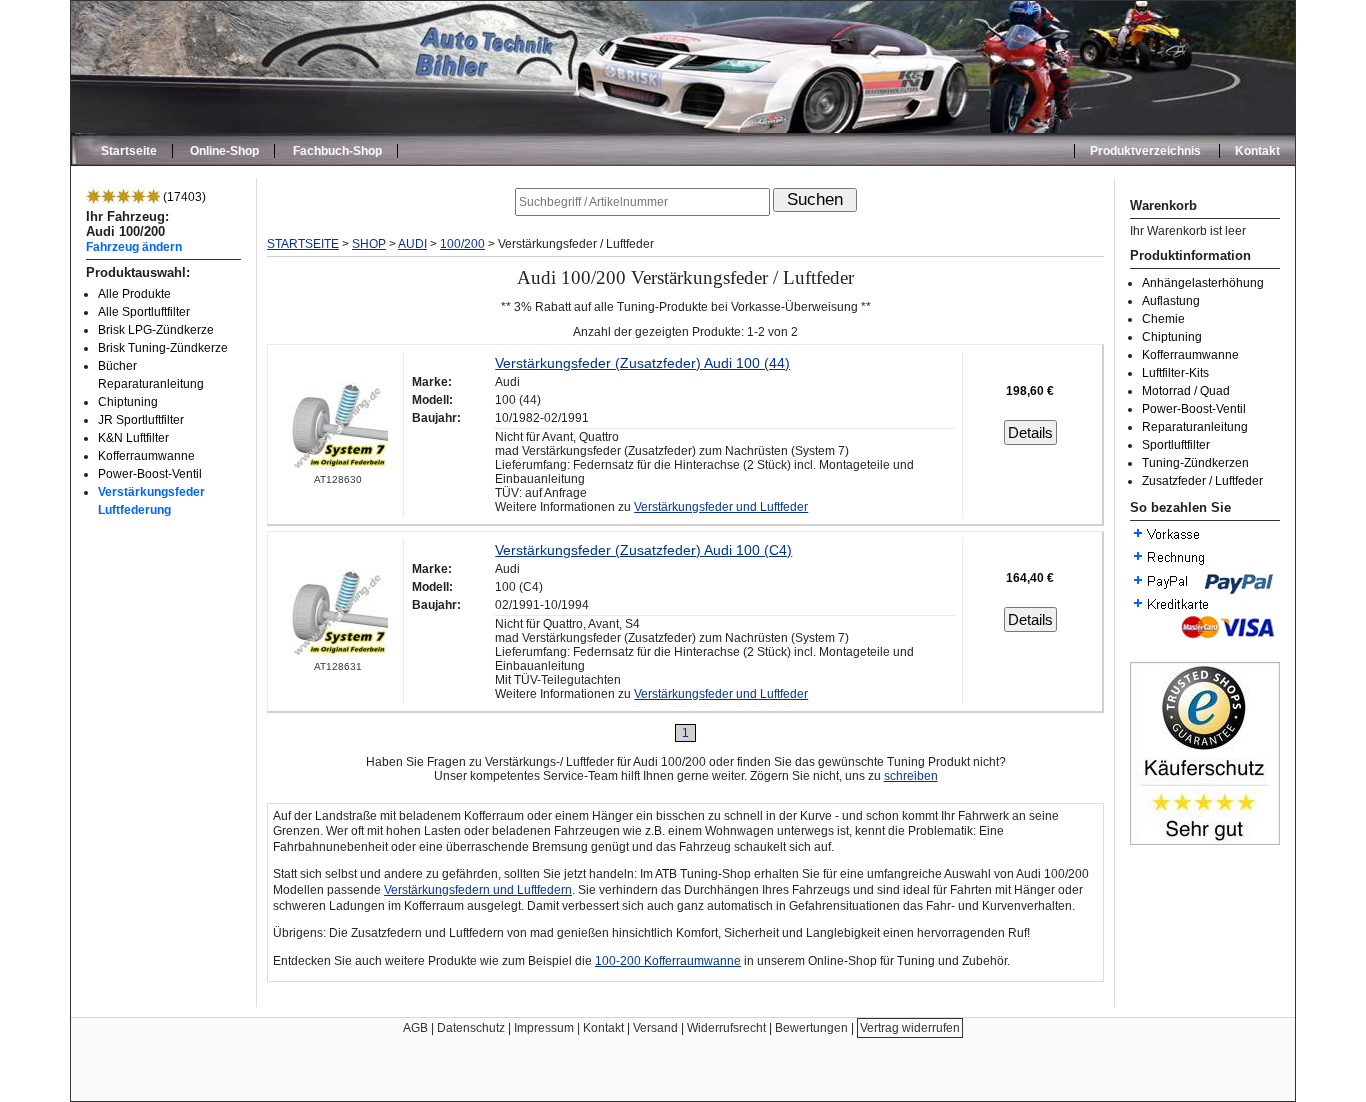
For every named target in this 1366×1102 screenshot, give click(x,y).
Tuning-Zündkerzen (1195, 463)
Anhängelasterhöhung (1203, 283)
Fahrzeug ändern (134, 246)
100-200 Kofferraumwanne (668, 961)
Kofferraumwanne (146, 456)
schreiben (911, 776)
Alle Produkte (134, 294)
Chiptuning (128, 402)
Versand (655, 1028)
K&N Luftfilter (133, 438)
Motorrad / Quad (1186, 391)
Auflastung (1171, 301)
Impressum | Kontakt (569, 1028)
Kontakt (1257, 151)
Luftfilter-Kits (1175, 373)
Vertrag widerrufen (910, 1028)
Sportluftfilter (1176, 445)
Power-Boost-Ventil (150, 474)
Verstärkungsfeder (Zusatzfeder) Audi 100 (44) (642, 363)
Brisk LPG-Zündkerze (156, 330)
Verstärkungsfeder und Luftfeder (721, 507)
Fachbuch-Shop (337, 151)
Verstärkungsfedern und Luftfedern (478, 890)
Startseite (129, 151)
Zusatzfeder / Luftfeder (1202, 481)
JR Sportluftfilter (141, 420)
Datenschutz (471, 1028)
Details (1030, 432)
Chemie (1163, 319)
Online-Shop (224, 151)
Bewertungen (811, 1028)
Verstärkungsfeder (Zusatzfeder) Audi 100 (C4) (643, 550)
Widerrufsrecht (726, 1028)
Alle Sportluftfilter (144, 312)
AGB (415, 1028)
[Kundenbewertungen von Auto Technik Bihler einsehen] (1205, 841)
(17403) (183, 197)
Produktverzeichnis (1145, 151)
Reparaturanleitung (1195, 427)
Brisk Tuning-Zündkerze (163, 348)
